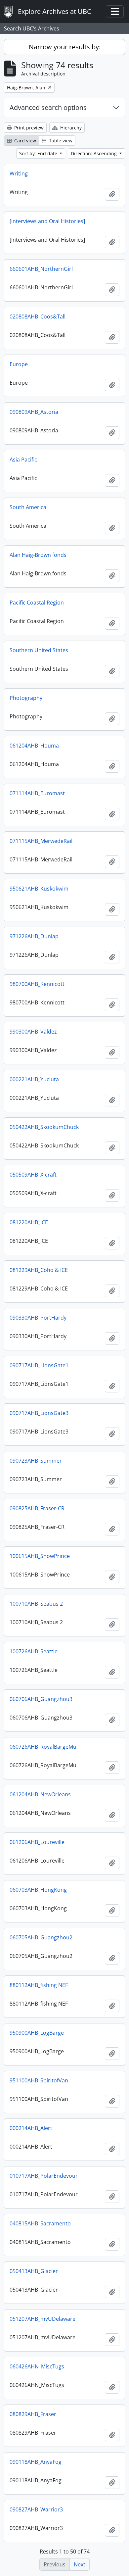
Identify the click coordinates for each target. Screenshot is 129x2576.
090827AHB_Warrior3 (36, 2509)
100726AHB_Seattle (34, 1651)
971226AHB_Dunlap (34, 936)
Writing (19, 173)
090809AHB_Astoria (34, 412)
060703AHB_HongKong (38, 1890)
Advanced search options (48, 107)
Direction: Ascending (94, 153)
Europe (19, 364)
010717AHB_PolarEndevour (44, 2176)
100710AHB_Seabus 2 (36, 1604)
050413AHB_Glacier (34, 2271)
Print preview (28, 128)
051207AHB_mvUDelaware (43, 2319)
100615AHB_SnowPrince (40, 1556)
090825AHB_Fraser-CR (37, 1508)
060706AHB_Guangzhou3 (41, 1699)
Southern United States (39, 650)
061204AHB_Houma (34, 746)
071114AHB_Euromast (37, 793)
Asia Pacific (23, 460)
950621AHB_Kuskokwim (39, 889)
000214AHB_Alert (31, 2128)
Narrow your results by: (65, 47)
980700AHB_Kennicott (37, 984)
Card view (24, 141)
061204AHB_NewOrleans (40, 1794)
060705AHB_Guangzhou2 (41, 1937)
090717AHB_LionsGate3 (39, 1413)
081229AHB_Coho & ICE (39, 1270)
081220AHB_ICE (29, 1222)
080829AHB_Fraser (33, 2414)
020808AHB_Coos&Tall (38, 316)
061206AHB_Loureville (37, 1842)
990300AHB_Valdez (33, 1032)
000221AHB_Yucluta (34, 1079)
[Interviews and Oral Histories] (47, 221)
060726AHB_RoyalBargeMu (43, 1747)
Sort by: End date (39, 153)
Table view (60, 141)
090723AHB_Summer (36, 1461)
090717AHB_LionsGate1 (39, 1365)
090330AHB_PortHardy (38, 1318)
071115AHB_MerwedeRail (41, 841)
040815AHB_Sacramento (40, 2223)
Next (80, 2564)
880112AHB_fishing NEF (39, 1985)
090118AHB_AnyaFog (36, 2462)
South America (28, 507)
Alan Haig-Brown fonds (38, 555)
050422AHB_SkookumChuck (44, 1127)
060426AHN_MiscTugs (37, 2366)
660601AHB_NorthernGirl (41, 269)
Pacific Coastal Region (37, 603)
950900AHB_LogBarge (37, 2033)
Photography (26, 698)
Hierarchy (70, 128)
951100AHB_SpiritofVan (39, 2080)
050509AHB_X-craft (33, 1175)
